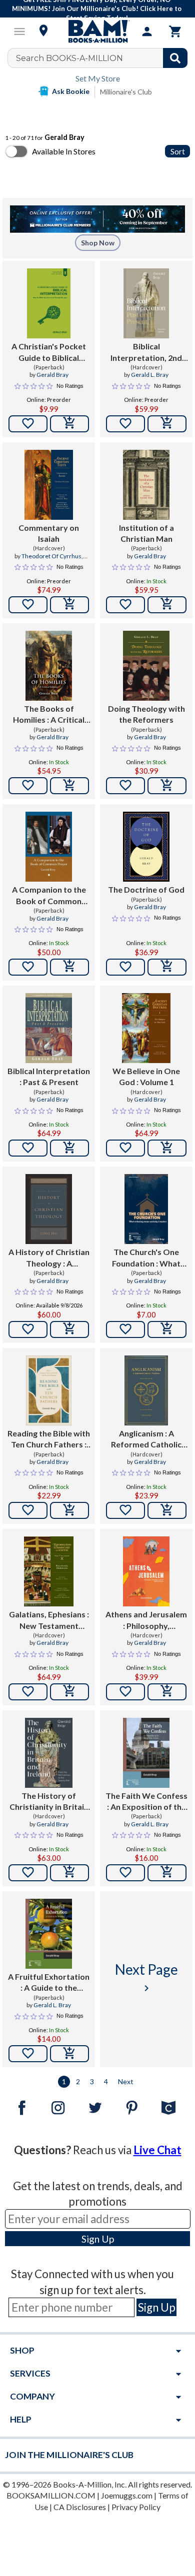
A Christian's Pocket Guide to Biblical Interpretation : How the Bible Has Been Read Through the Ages (49, 352)
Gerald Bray (52, 375)
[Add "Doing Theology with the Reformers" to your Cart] (167, 786)
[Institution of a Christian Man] (146, 485)
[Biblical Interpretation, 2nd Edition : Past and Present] (146, 303)
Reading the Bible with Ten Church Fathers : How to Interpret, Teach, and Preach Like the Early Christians (49, 1439)
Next (126, 2081)
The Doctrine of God (146, 889)
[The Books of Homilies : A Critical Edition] (49, 666)
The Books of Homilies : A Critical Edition (49, 715)
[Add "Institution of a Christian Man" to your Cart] (167, 605)
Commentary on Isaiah (49, 533)
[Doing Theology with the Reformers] (146, 666)
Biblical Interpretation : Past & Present (49, 1076)
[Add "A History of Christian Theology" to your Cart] (69, 1329)
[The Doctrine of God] (146, 847)
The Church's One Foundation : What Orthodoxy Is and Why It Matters (146, 1258)
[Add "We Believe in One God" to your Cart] (167, 1148)
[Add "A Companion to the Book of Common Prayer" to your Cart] (69, 967)
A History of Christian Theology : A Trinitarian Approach (49, 1258)
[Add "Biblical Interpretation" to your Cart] (69, 1148)
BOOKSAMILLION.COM (51, 2495)
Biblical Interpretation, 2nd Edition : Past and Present (146, 352)
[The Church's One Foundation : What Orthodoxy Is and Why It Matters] (146, 1209)
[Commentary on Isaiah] (49, 485)
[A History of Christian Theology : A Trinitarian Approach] (49, 1209)
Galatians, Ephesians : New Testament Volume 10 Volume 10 (49, 1620)
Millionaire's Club (126, 92)
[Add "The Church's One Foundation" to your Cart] (167, 1329)
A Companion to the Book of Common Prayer (49, 896)
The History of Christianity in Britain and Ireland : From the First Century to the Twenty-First (49, 1802)
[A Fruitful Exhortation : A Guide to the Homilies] (49, 1934)
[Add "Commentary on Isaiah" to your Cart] (69, 605)
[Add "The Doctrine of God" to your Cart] (167, 967)
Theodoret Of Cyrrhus (51, 556)
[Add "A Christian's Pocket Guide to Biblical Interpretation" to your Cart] (69, 424)
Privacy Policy (136, 2507)
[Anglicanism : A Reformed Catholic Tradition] (146, 1390)
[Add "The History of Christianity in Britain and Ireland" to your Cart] (69, 1873)
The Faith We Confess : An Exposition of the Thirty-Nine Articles (146, 1802)
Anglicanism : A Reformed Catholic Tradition (146, 1439)
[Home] (97, 31)
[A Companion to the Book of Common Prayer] (49, 847)
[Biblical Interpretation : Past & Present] (49, 1028)
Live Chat (157, 2150)
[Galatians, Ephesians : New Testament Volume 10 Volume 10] (49, 1571)
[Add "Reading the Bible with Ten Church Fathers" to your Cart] (69, 1510)
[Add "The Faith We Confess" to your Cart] (167, 1873)
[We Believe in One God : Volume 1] (146, 1028)
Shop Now (98, 243)
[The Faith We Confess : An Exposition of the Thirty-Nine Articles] (146, 1753)
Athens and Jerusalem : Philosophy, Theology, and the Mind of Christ (146, 1620)
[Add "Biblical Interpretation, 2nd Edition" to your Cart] (167, 424)
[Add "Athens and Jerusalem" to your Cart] (167, 1692)
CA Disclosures (80, 2507)
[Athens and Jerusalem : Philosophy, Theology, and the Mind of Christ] (146, 1571)
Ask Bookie (71, 91)
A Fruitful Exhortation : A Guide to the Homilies (49, 1983)
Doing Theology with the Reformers (146, 714)
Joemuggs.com (127, 2495)
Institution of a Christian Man (146, 533)
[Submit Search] (175, 58)
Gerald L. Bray (150, 375)
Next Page (146, 1977)
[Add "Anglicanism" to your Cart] (167, 1510)
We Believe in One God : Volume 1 (146, 1076)
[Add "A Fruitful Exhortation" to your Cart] (69, 2054)
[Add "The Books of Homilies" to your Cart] (69, 786)
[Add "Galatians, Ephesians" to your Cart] (69, 1692)
